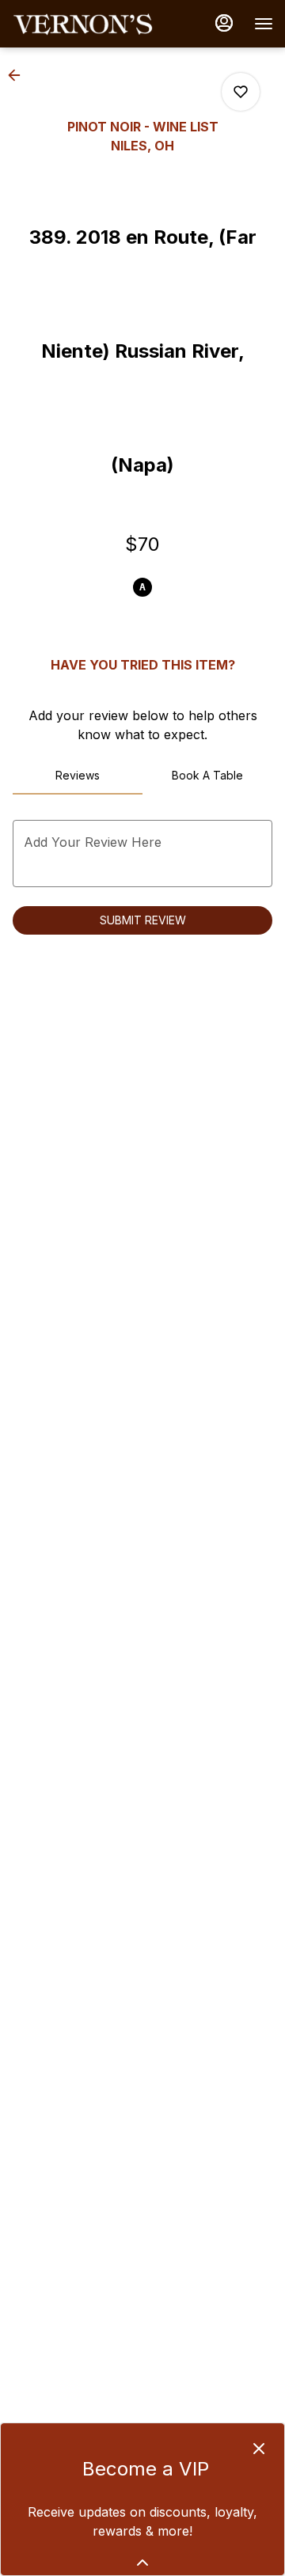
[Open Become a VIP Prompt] (142, 2563)
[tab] (78, 776)
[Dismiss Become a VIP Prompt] (259, 2449)
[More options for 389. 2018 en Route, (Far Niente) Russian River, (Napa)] (241, 92)
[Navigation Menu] (264, 24)
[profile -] (224, 23)
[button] (19, 75)
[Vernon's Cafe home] (83, 24)
